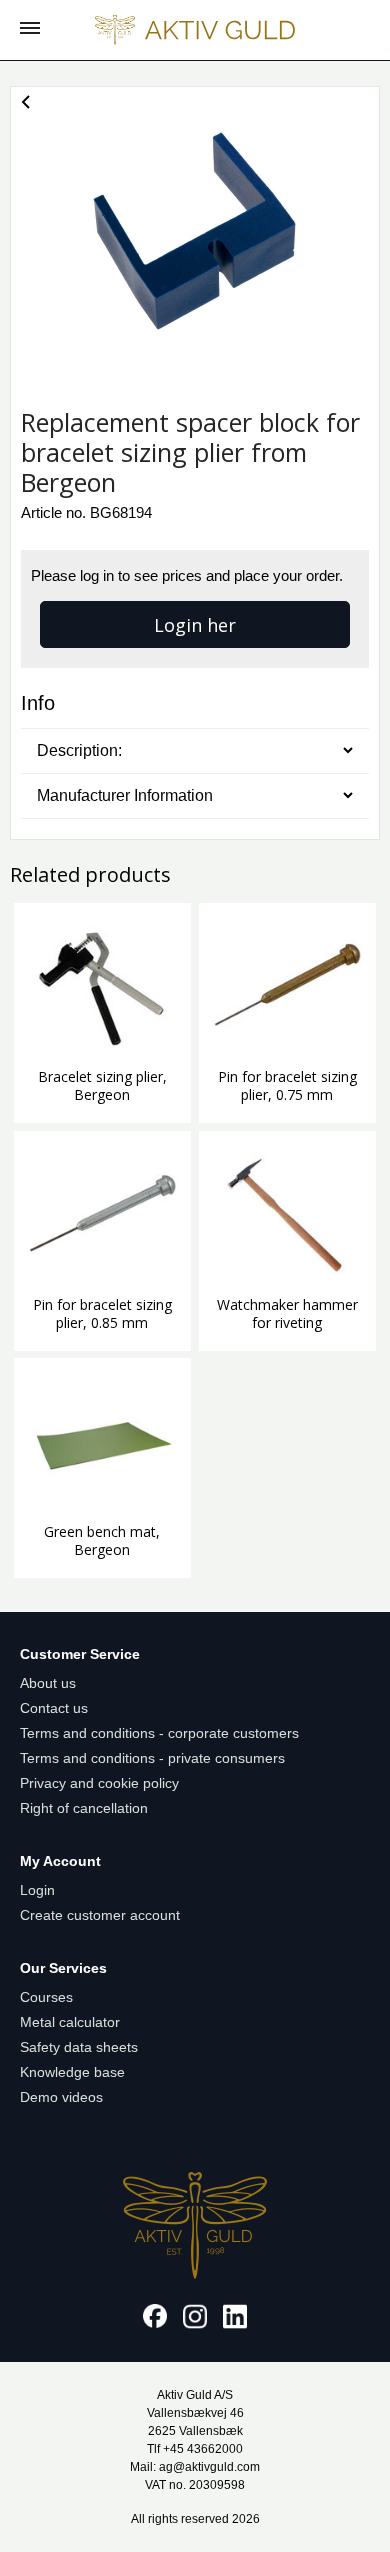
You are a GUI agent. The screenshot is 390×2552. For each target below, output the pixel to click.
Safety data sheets (79, 2047)
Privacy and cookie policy (99, 1783)
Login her (195, 625)
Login (37, 1890)
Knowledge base (72, 2072)
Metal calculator (70, 2022)
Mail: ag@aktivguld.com (195, 2467)
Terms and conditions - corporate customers (159, 1733)
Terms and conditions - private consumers (152, 1758)
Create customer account (100, 1915)
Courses (46, 1997)
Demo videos (61, 2097)
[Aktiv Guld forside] (195, 30)
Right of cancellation (84, 1808)
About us (48, 1683)
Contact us (54, 1708)
